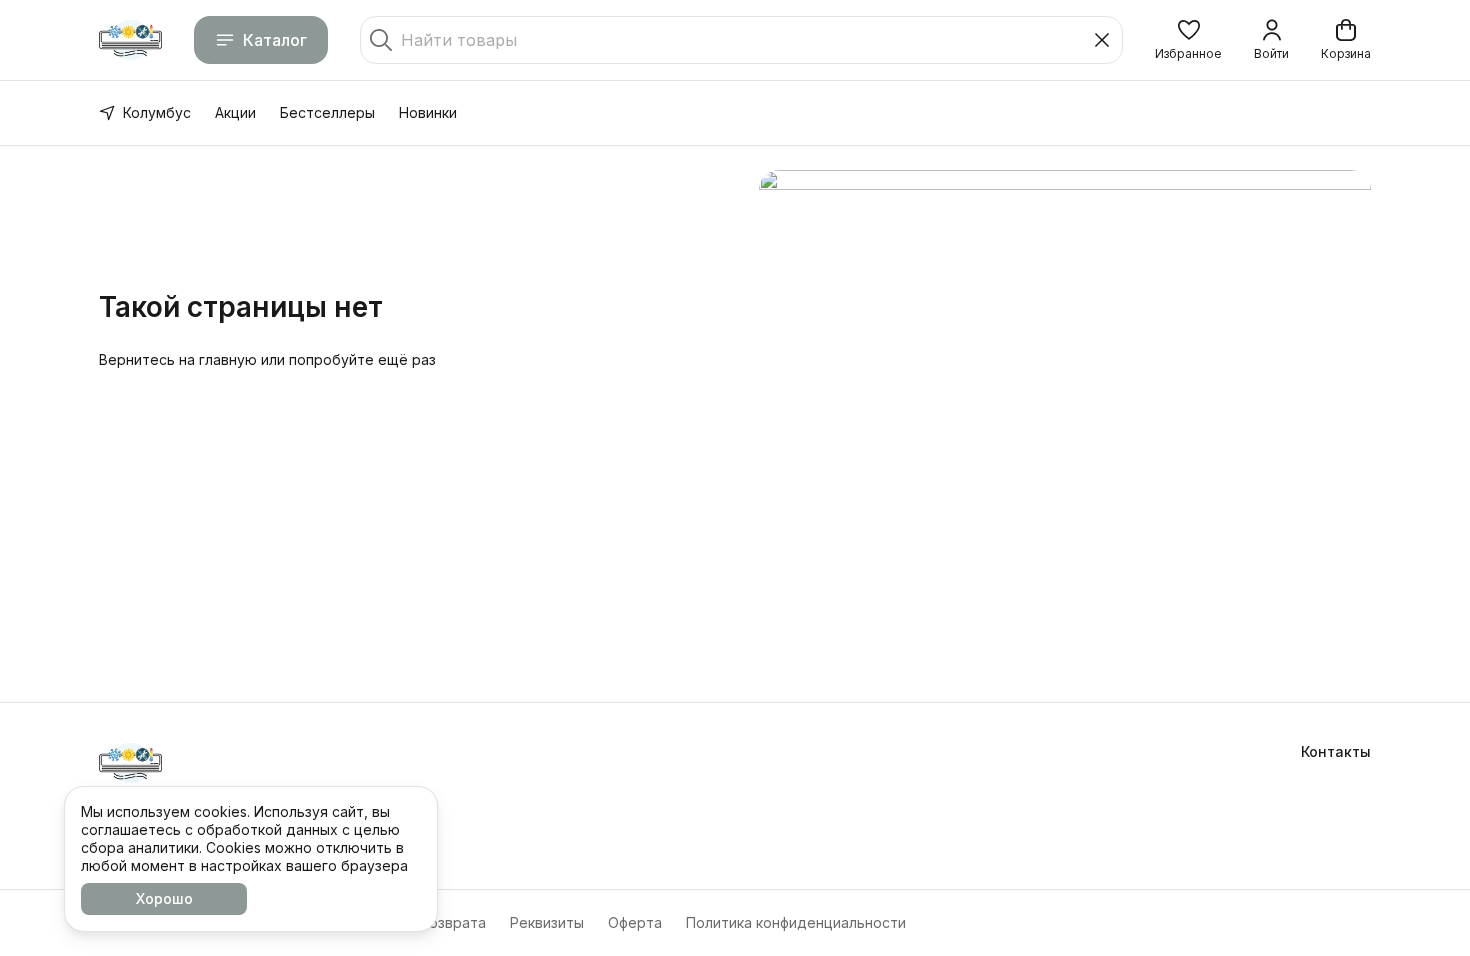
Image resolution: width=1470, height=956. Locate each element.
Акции (235, 112)
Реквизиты (547, 922)
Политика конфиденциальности (796, 922)
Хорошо (164, 898)
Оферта (635, 922)
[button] (1188, 40)
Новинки (428, 112)
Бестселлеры (327, 112)
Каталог (275, 40)
